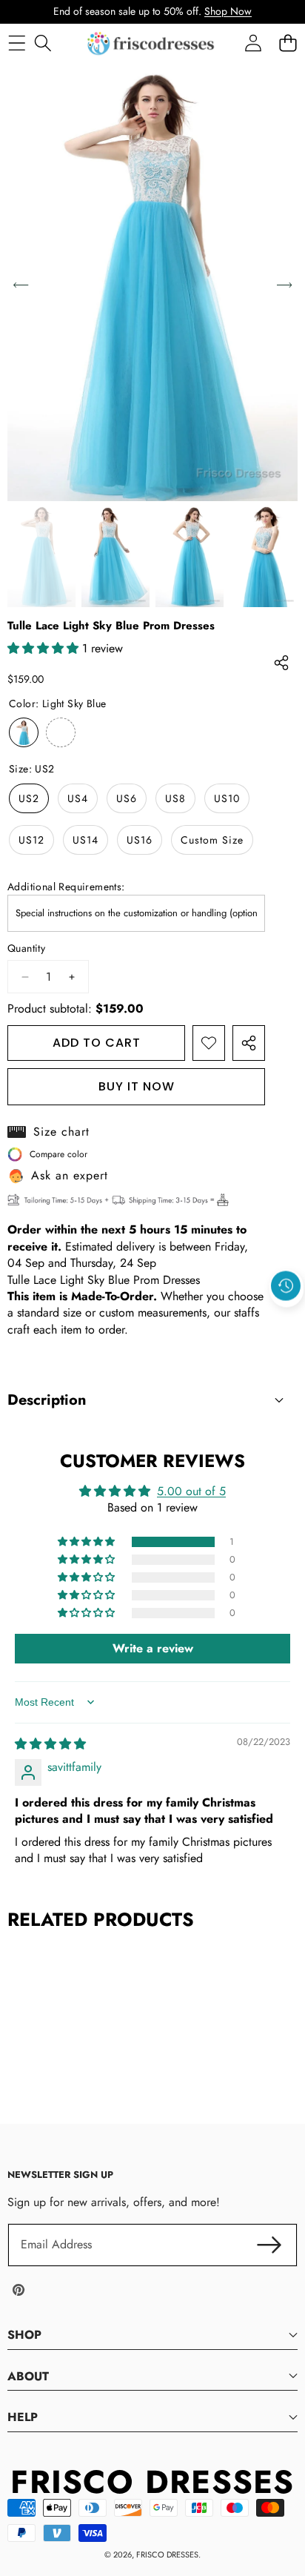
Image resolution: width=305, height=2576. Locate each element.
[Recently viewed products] (286, 1285)
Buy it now (137, 1086)
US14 (86, 840)
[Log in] (253, 43)
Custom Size (212, 840)
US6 (127, 798)
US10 (227, 798)
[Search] (43, 43)
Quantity (26, 948)
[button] (286, 1320)
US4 (78, 798)
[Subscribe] (269, 2245)
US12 (31, 840)
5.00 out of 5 (191, 1491)
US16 (140, 840)
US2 (29, 798)
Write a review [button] (153, 1648)
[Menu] (17, 43)
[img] (50, 1744)
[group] (41, 556)
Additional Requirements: (66, 887)
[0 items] (288, 43)
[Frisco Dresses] (152, 43)
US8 (175, 798)
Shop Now (228, 11)
